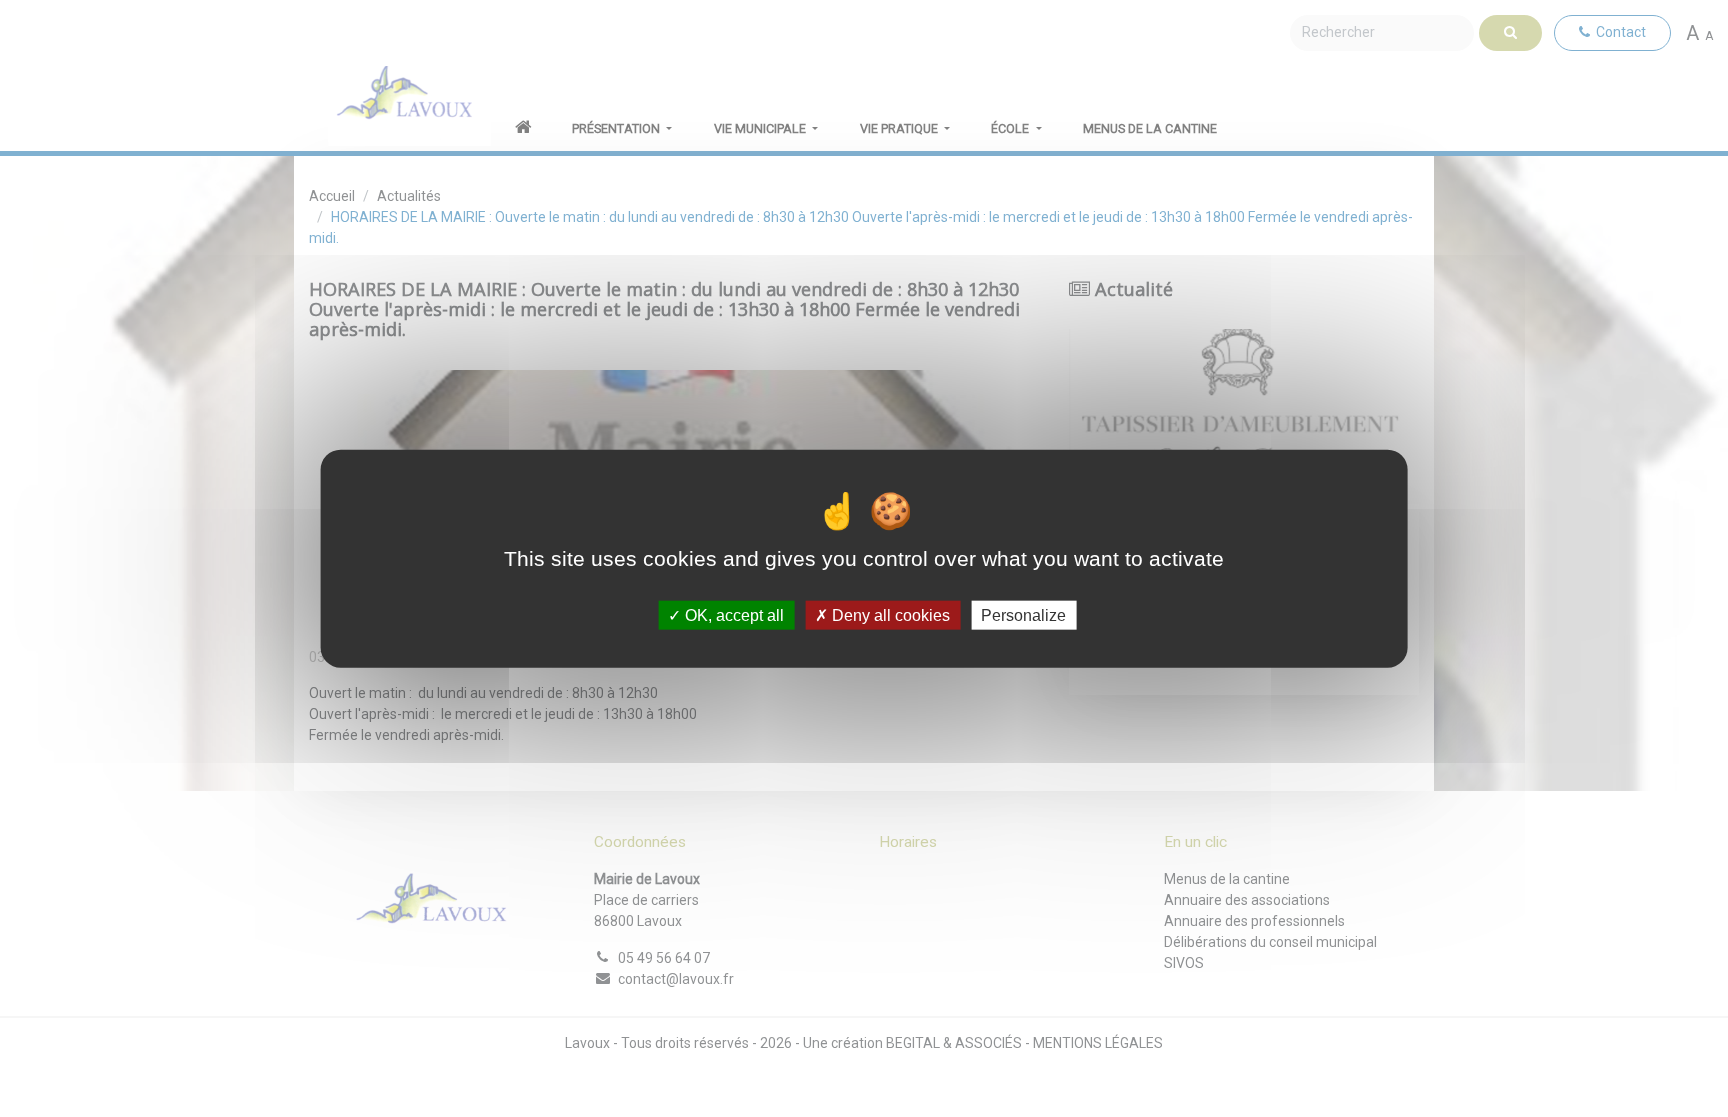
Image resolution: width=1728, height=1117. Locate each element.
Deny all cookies (889, 615)
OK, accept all (732, 615)
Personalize (1023, 615)
